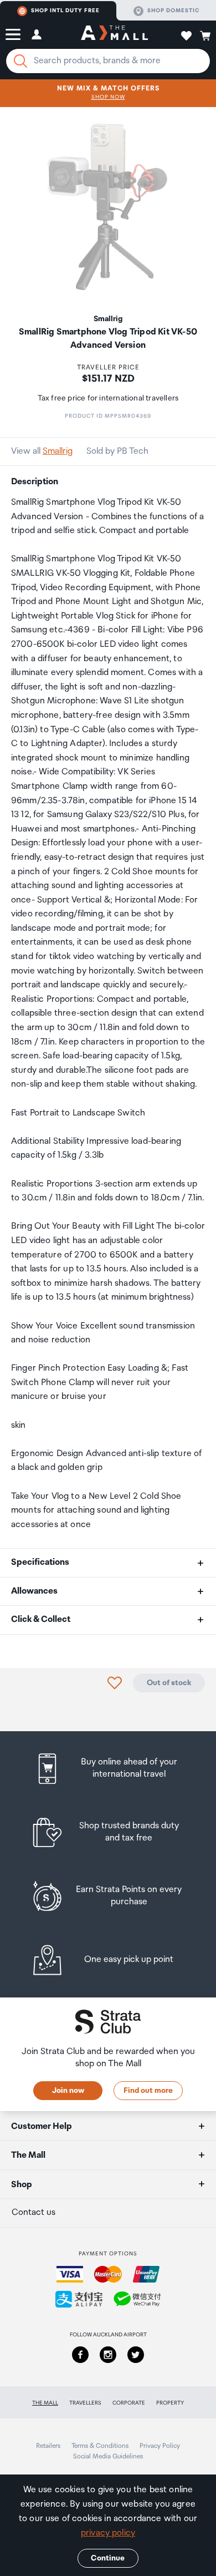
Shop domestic (173, 11)
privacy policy (108, 2533)
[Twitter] (136, 2355)
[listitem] (108, 1769)
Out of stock (169, 1683)
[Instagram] (108, 2355)
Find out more (148, 2091)
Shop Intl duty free (65, 11)
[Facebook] (80, 2355)
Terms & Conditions (100, 2446)
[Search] (20, 61)
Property (170, 2403)
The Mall (45, 2403)
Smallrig (58, 451)
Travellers (85, 2403)
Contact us (34, 2212)
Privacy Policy (160, 2446)
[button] (13, 34)
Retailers (48, 2446)
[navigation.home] (114, 34)
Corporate (129, 2403)
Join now (68, 2091)
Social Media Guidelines (108, 2456)
